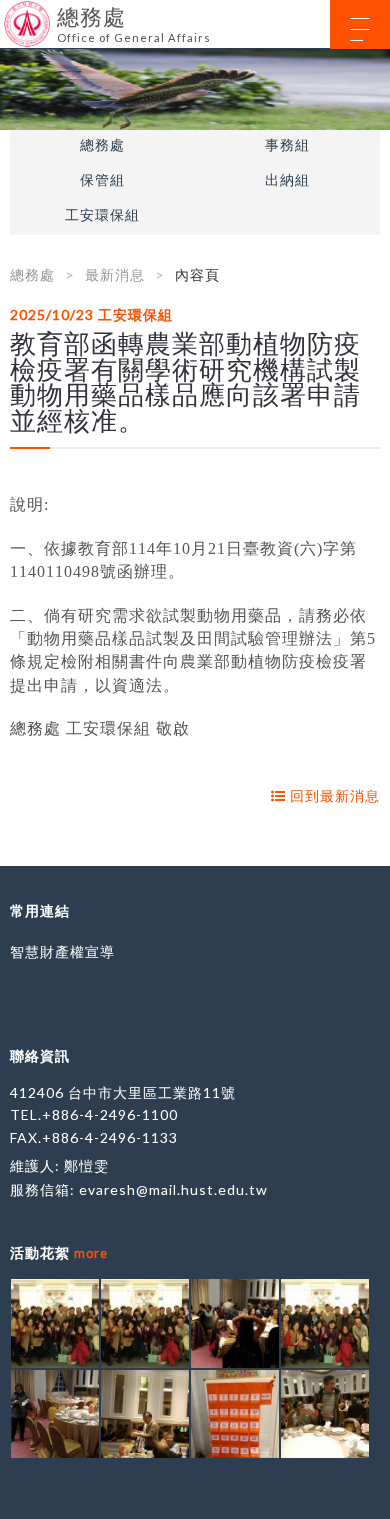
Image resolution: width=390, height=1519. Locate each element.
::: (7, 14)
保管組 (102, 180)
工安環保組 (102, 215)
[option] (195, 89)
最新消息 (115, 274)
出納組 (287, 180)
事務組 (287, 145)
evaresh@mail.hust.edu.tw (173, 1189)
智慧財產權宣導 (62, 951)
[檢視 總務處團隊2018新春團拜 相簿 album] (55, 1323)
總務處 (102, 145)
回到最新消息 (333, 795)
